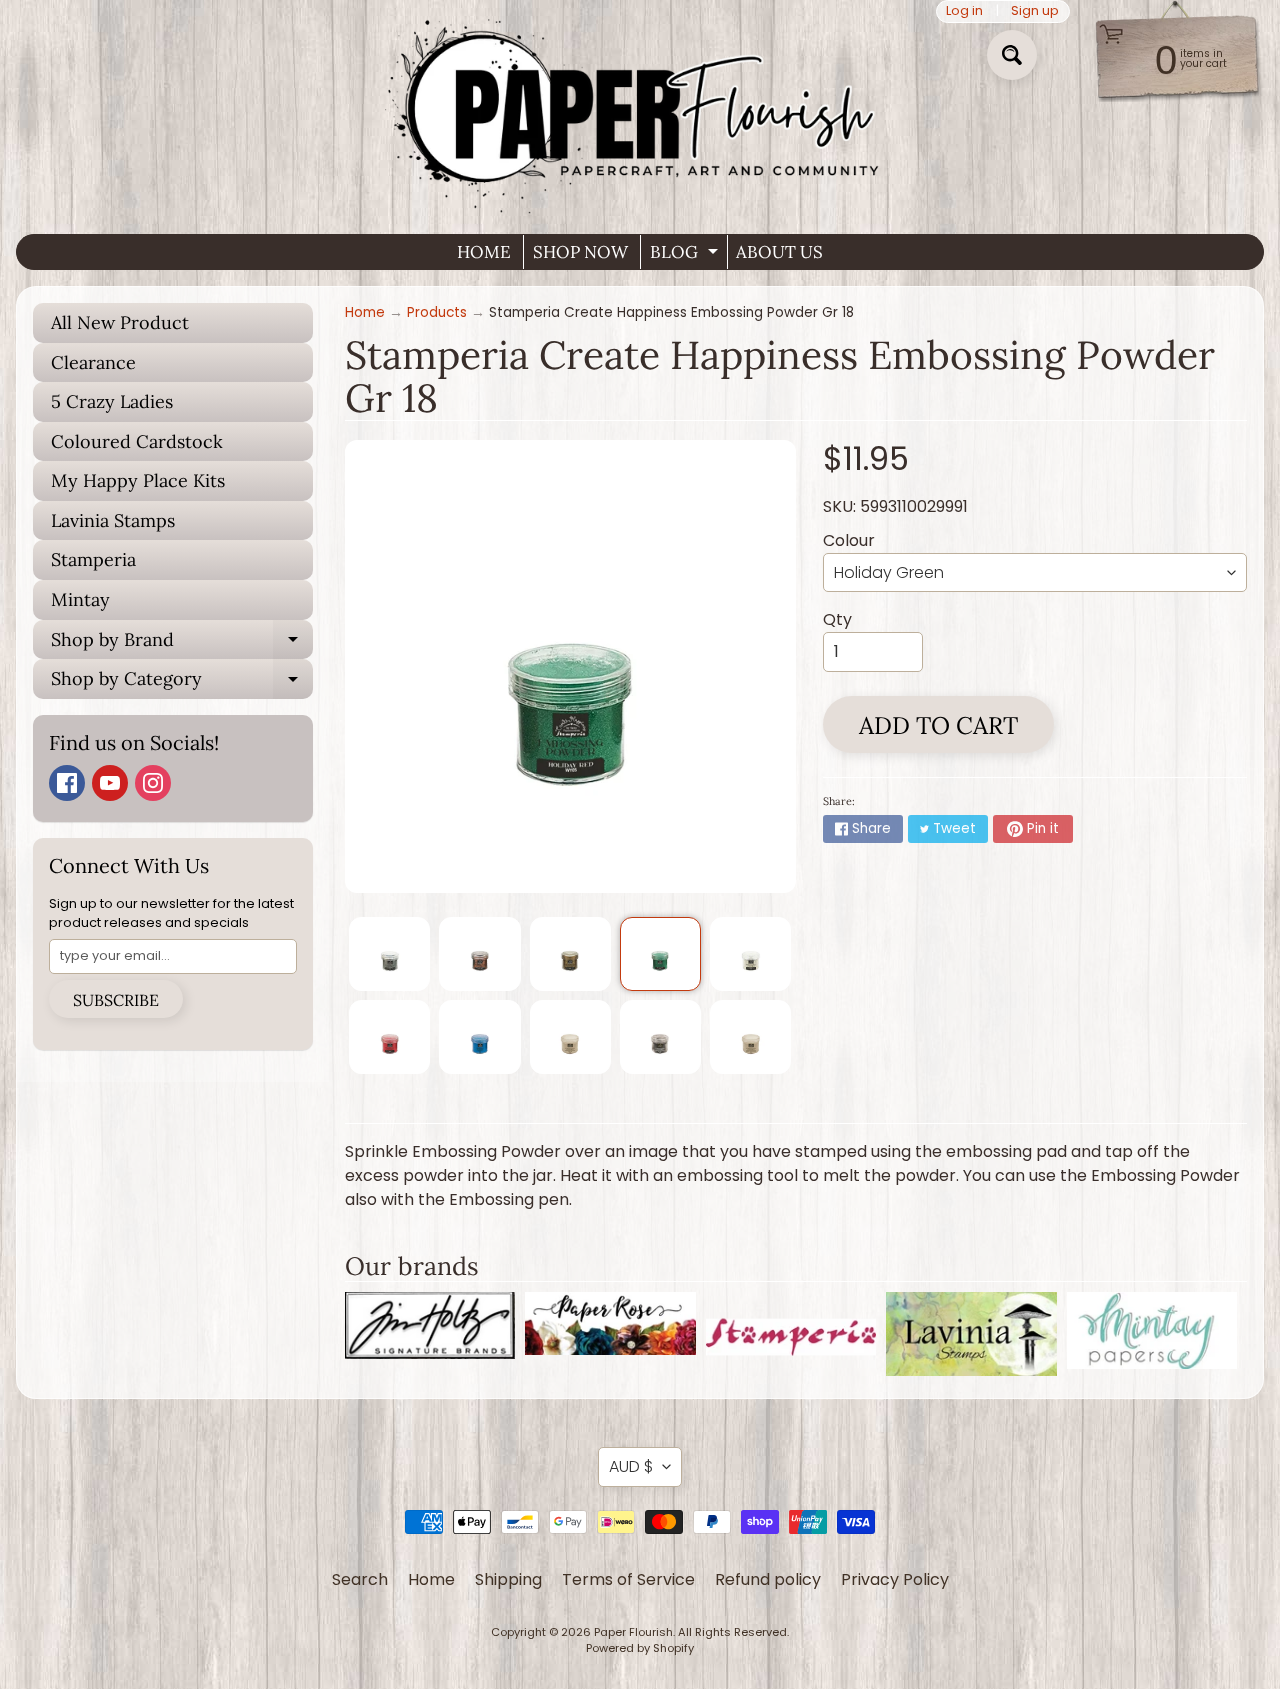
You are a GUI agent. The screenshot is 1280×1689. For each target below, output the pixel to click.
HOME (484, 252)
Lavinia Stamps (113, 520)
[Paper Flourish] (640, 109)
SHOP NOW (580, 252)
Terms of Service (628, 1579)
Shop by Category (182, 683)
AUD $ (631, 1466)
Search (360, 1579)
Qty (837, 619)
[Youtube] (110, 783)
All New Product (120, 322)
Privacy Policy (895, 1579)
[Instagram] (153, 783)
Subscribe (116, 1000)
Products (437, 312)
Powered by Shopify (640, 1648)
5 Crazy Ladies (112, 401)
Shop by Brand (182, 644)
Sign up (1035, 11)
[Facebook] (67, 783)
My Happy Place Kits (138, 480)
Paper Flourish (633, 1632)
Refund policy (768, 1579)
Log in (964, 11)
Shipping (508, 1579)
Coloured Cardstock (137, 441)
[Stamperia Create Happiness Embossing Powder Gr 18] (389, 954)
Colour (849, 540)
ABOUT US (779, 252)
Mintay (80, 599)
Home (365, 312)
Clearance (93, 362)
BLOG (686, 255)
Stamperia (93, 559)
